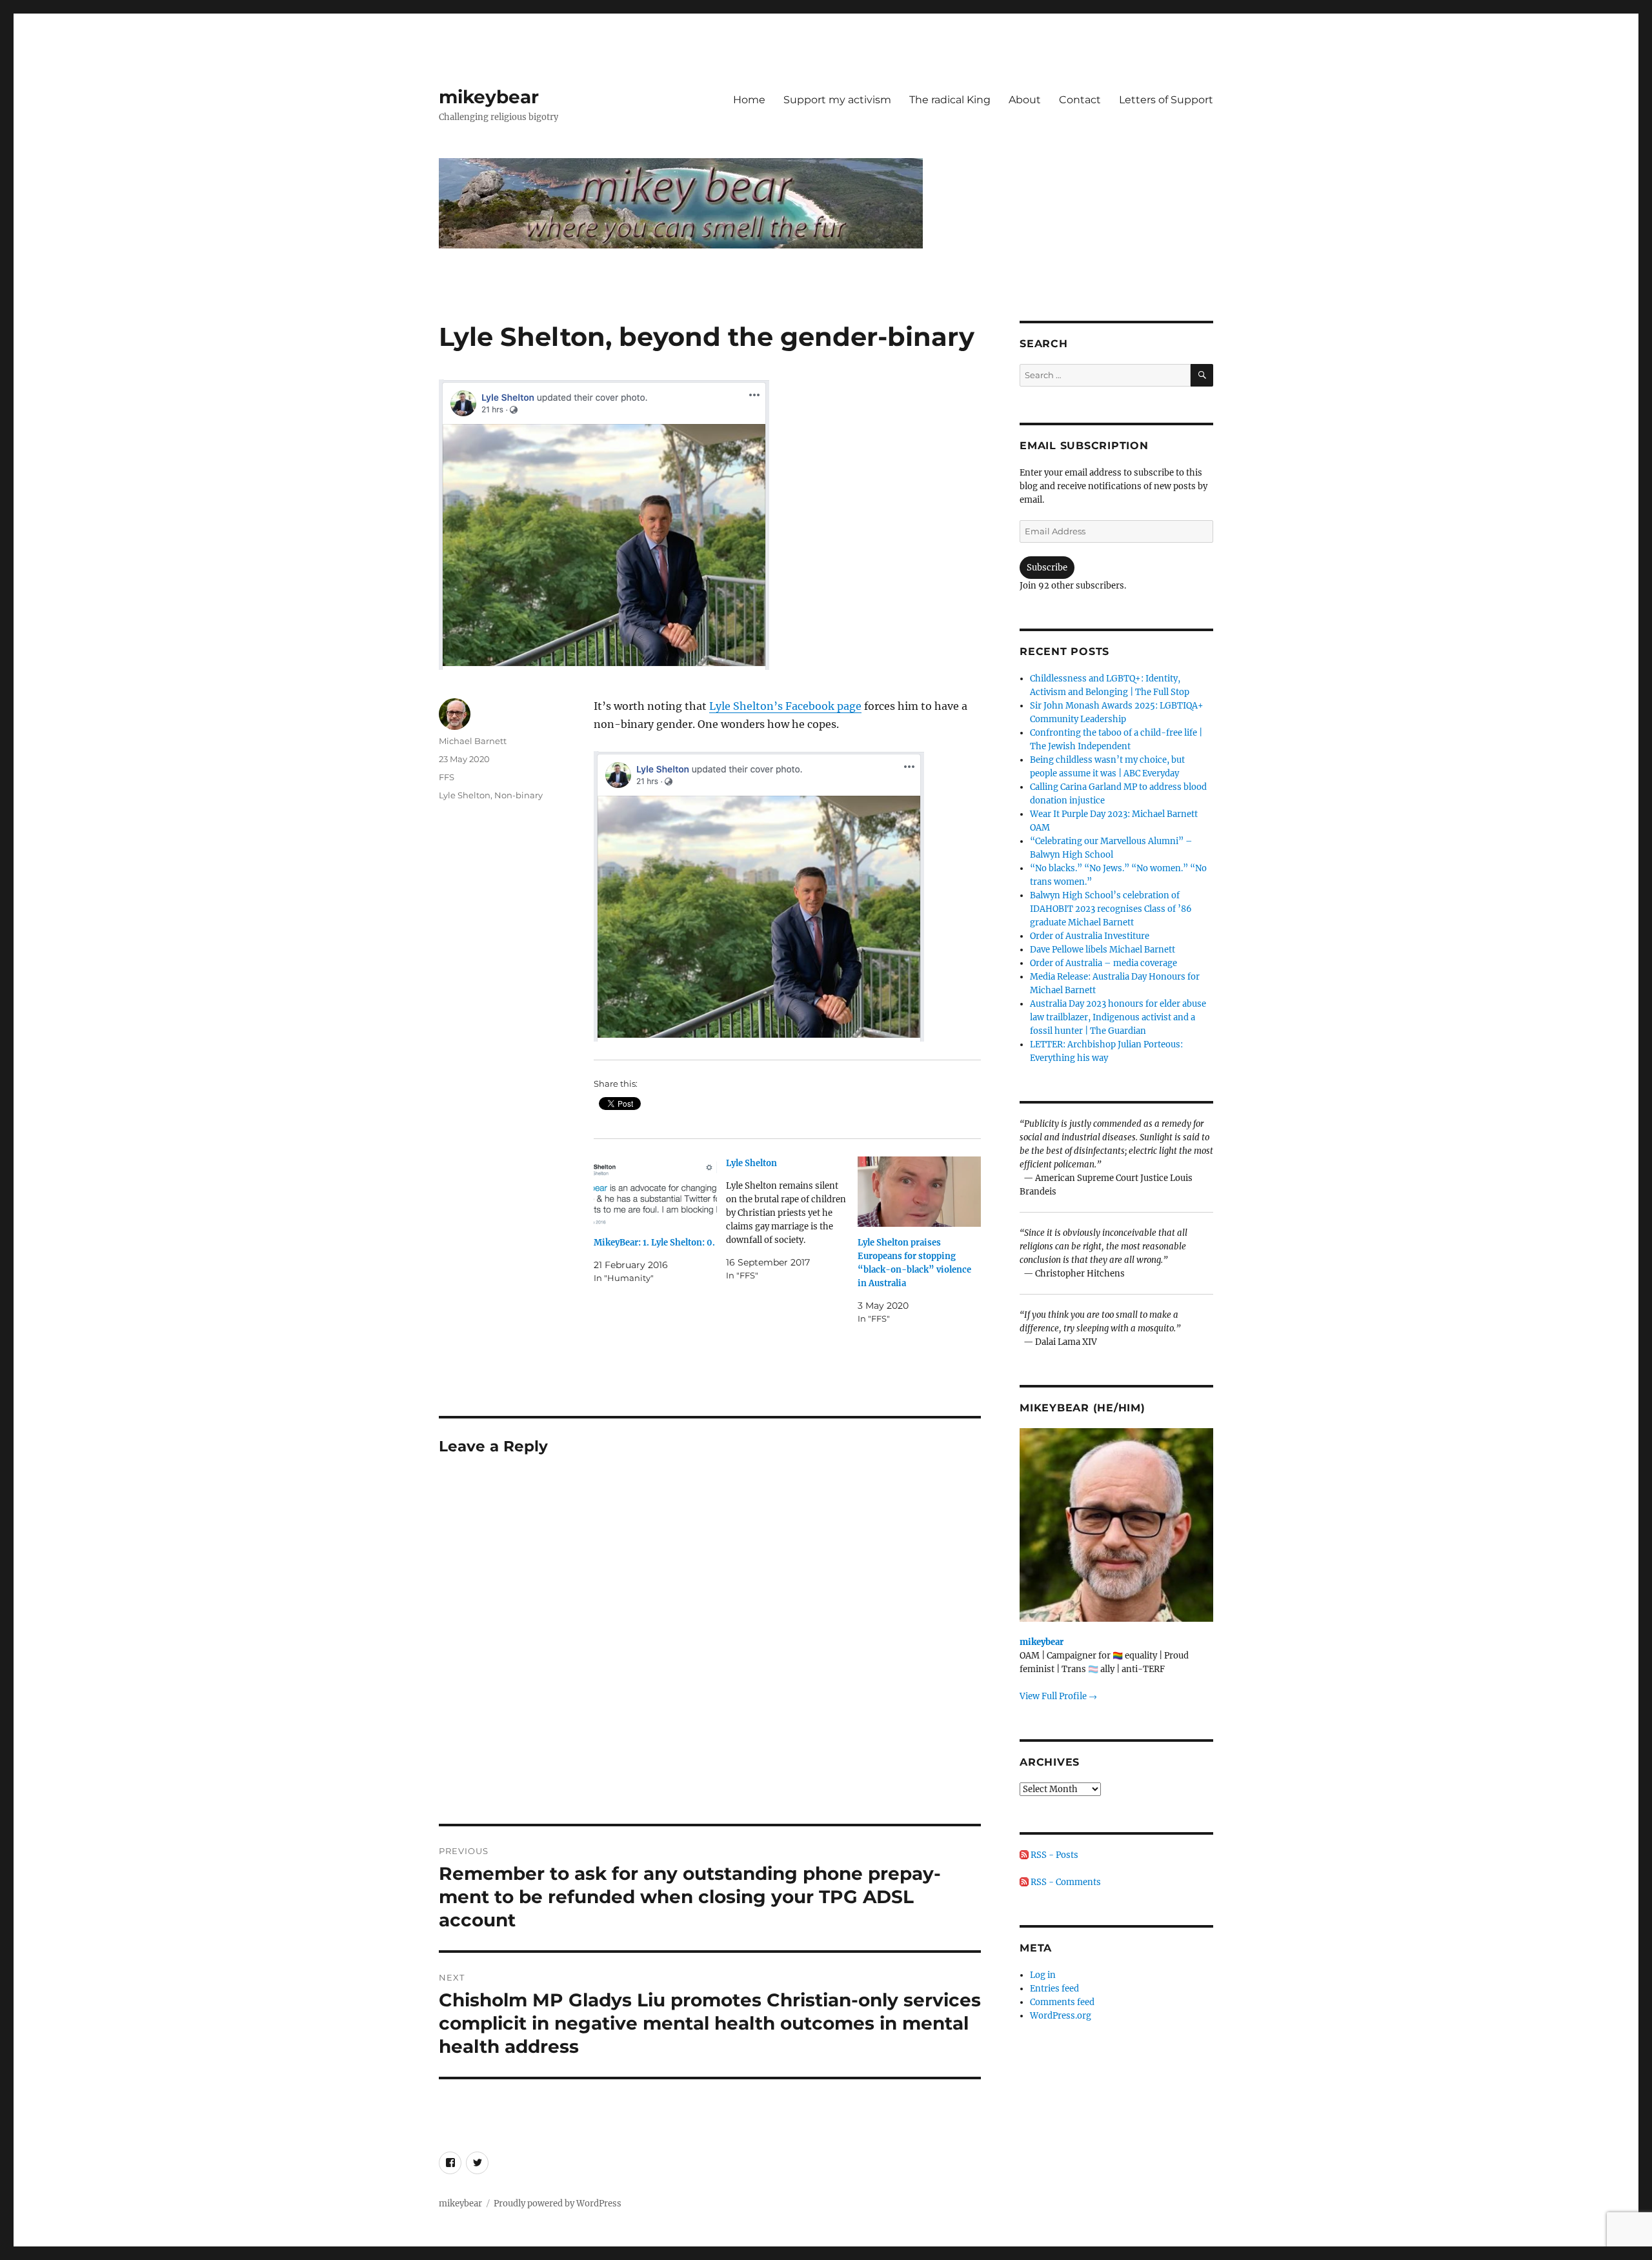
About (1025, 100)
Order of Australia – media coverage (1103, 963)
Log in (1043, 1975)
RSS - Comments (1065, 1882)
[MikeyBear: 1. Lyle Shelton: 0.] (655, 1192)
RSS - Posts (1053, 1855)
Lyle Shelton (465, 795)
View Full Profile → (1058, 1696)
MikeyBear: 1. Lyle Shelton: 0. (654, 1243)
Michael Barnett (473, 741)
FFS (447, 777)
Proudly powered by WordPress (558, 2204)
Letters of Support (1166, 100)
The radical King (950, 100)
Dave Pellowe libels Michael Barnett (1103, 950)
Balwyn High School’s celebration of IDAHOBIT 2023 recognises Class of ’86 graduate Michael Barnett (1111, 909)
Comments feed (1062, 2002)
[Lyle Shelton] (792, 1219)
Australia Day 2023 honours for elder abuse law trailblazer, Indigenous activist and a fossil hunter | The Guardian (1118, 1017)
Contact (1080, 100)
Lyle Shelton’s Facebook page (785, 706)
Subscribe (1047, 568)
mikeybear (489, 97)
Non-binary (519, 795)
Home (749, 100)
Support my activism (837, 100)
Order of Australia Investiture (1090, 936)
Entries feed (1054, 1989)
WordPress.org (1061, 2016)
